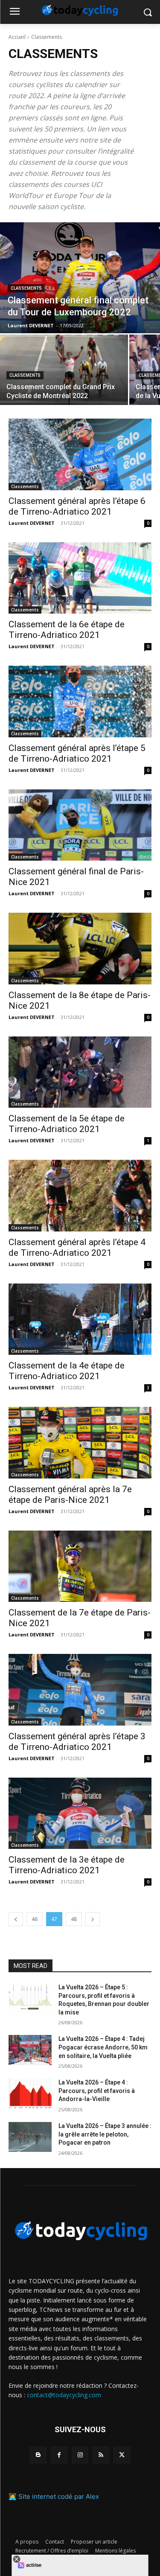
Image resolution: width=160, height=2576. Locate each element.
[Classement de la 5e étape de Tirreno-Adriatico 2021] (80, 1072)
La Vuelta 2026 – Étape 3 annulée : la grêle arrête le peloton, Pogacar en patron (105, 2134)
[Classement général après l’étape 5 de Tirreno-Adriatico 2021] (80, 701)
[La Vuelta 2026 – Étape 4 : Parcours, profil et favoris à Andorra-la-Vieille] (30, 2093)
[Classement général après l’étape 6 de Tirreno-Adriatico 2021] (80, 454)
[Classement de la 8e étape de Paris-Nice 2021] (80, 949)
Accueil (17, 37)
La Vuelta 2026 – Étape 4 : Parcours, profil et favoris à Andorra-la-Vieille (97, 2091)
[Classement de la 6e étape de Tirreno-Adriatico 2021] (80, 578)
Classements (26, 288)
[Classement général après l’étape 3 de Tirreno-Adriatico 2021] (80, 1690)
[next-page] (93, 1919)
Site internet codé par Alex (59, 2496)
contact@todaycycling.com (64, 2395)
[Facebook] (59, 2455)
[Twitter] (122, 2455)
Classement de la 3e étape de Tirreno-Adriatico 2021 (67, 1865)
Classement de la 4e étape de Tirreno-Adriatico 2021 (67, 1371)
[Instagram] (80, 2455)
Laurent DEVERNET (32, 523)
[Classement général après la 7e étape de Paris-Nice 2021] (80, 1443)
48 (74, 1919)
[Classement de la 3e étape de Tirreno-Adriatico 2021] (80, 1813)
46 (35, 1919)
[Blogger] (38, 2455)
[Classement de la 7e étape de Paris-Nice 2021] (80, 1566)
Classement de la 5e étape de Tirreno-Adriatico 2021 (67, 1124)
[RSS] (101, 2455)
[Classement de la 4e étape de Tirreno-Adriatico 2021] (80, 1319)
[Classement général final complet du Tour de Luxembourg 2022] (80, 278)
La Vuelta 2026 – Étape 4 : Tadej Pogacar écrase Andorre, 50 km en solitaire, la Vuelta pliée (103, 2047)
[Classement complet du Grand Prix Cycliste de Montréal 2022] (64, 370)
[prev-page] (16, 1919)
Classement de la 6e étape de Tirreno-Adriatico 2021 (67, 630)
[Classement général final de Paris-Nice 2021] (80, 825)
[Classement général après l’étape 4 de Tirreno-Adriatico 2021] (80, 1196)
